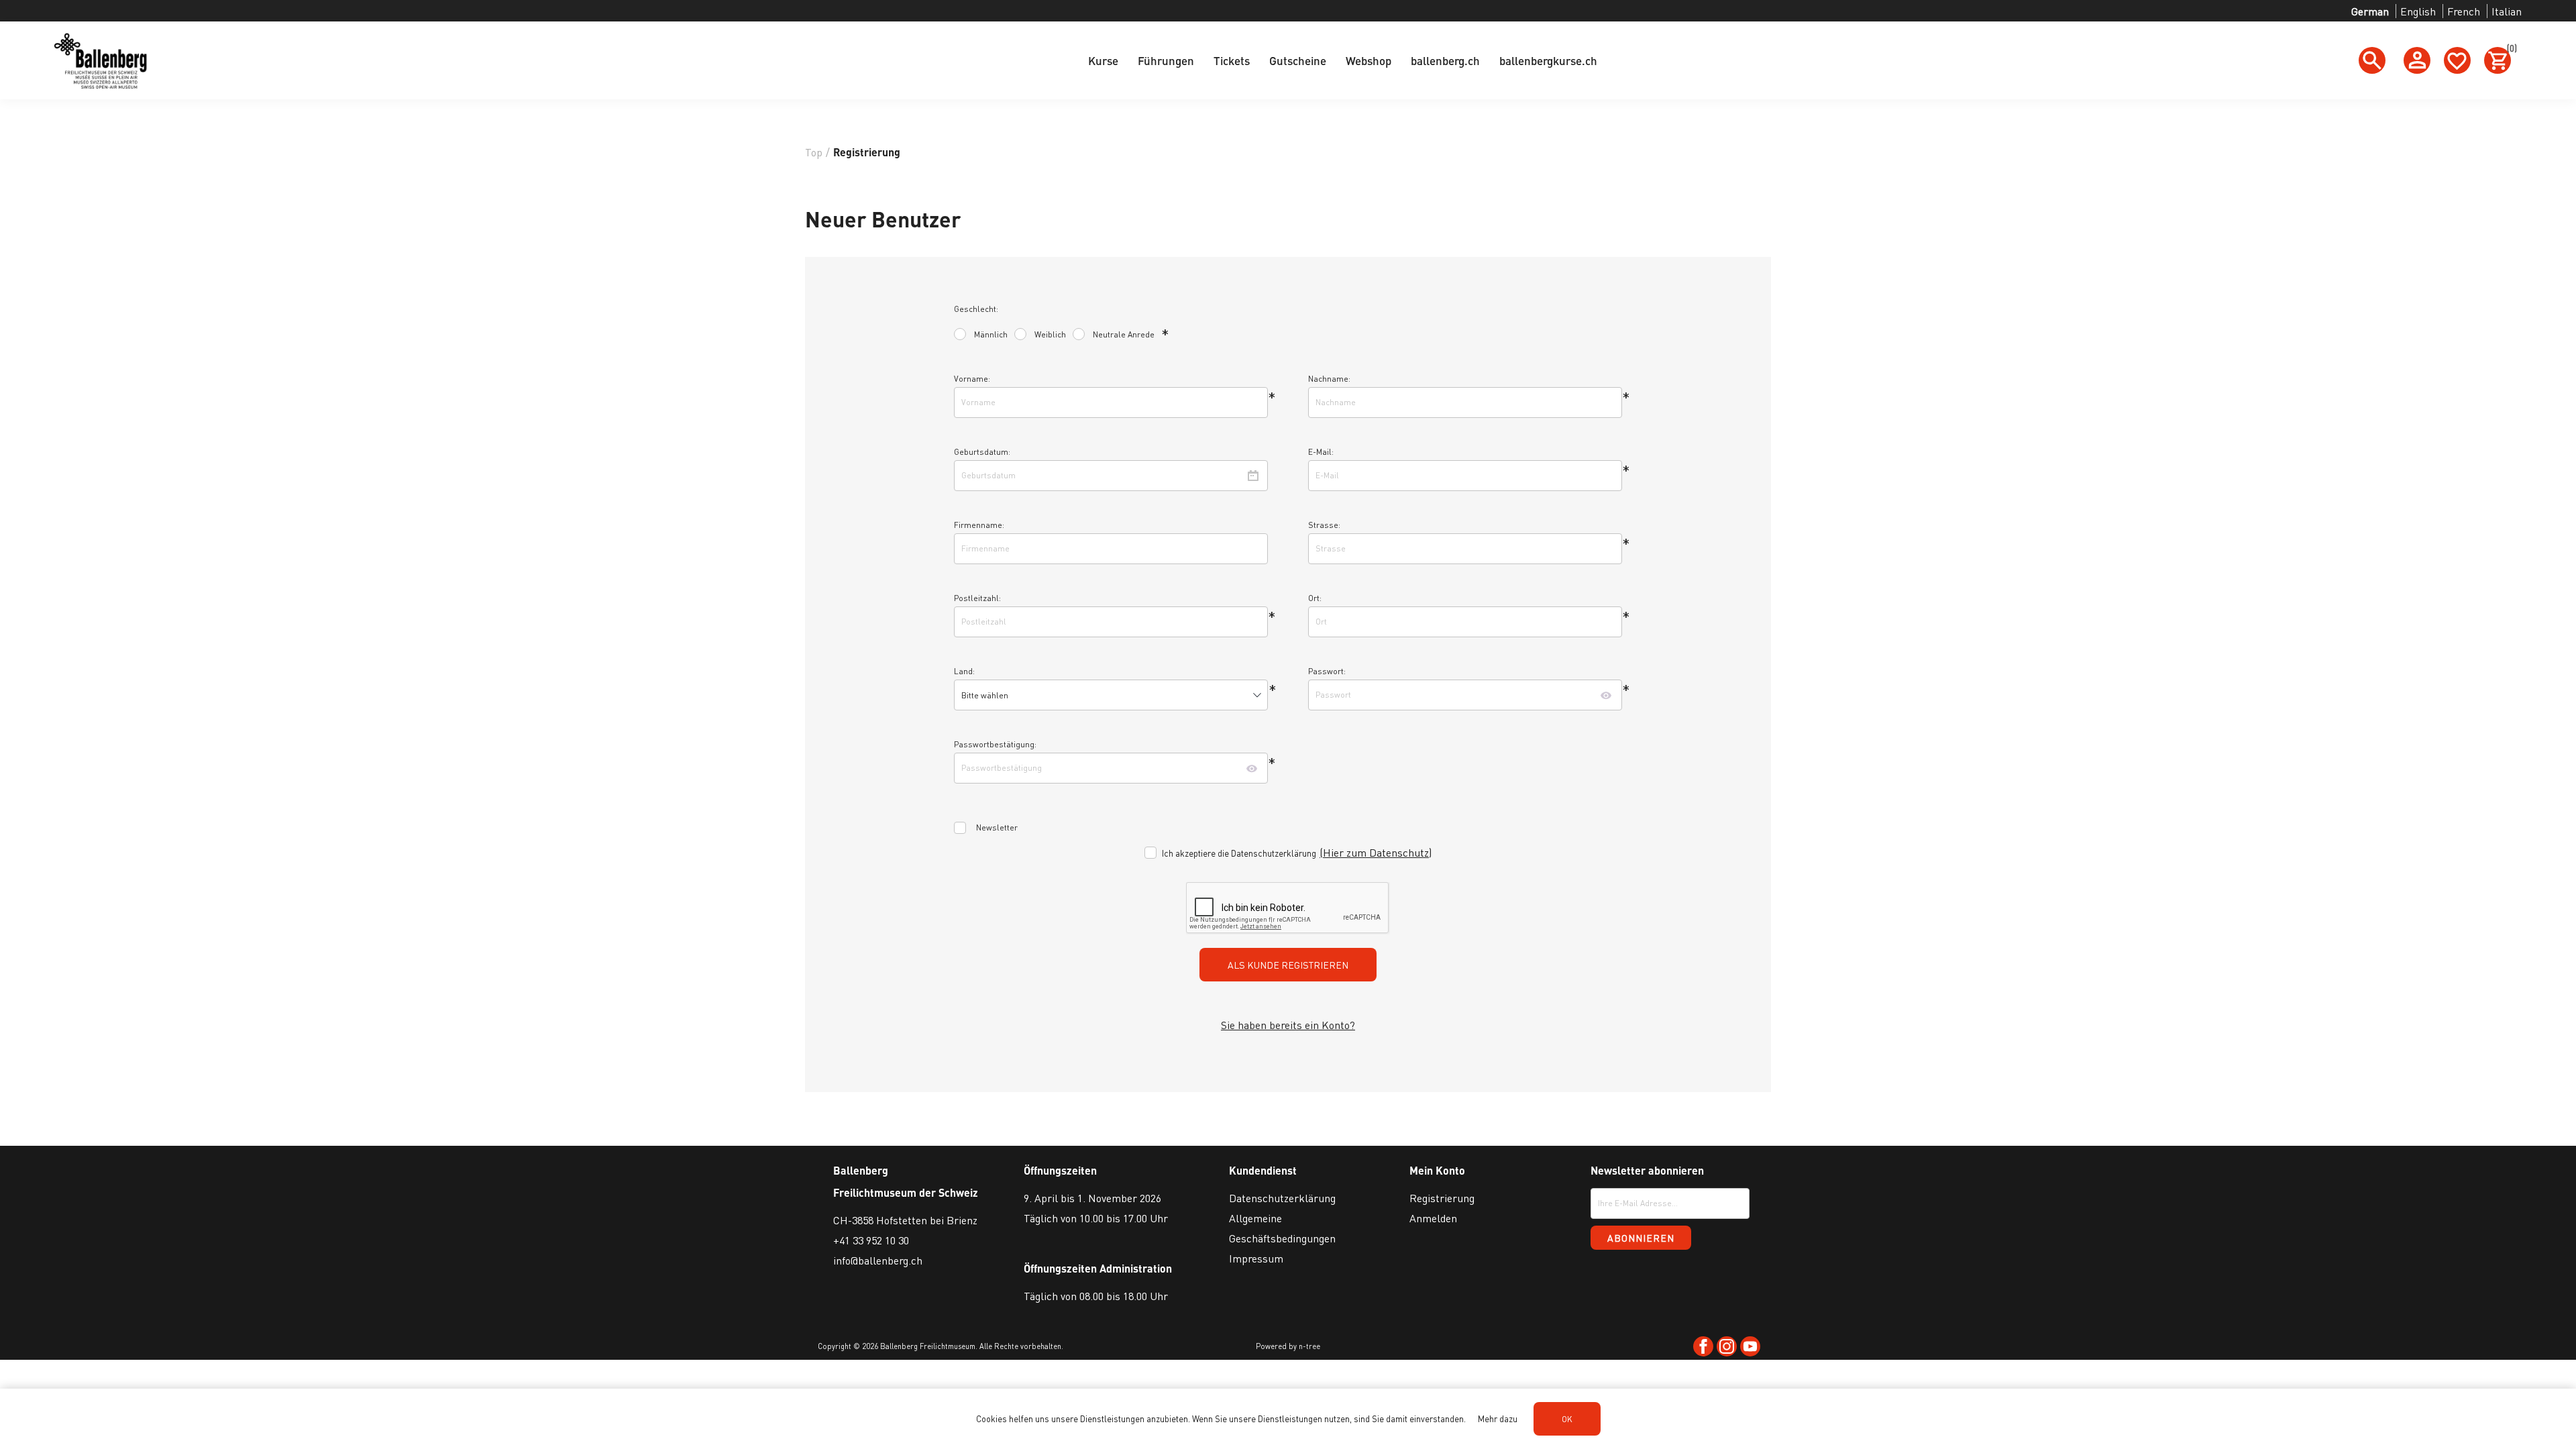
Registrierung (1442, 1198)
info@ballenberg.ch (878, 1260)
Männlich (991, 334)
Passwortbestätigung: (995, 744)
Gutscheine (1298, 60)
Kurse (1103, 60)
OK (1567, 1419)
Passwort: (1327, 671)
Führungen (1166, 60)
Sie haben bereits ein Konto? (1288, 1025)
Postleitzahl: (977, 598)
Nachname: (1329, 379)
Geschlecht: (976, 309)
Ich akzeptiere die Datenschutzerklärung (1239, 852)
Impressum (1256, 1258)
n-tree (1309, 1346)
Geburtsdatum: (982, 452)
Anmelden (1433, 1218)
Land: (964, 671)
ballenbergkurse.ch (1548, 60)
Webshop (1368, 60)
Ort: (1315, 598)
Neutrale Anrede (1124, 334)
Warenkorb (2509, 50)
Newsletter (997, 827)
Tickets (1232, 60)
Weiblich (1050, 334)
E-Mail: (1321, 452)
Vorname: (972, 379)
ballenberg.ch (1445, 60)
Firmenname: (979, 525)
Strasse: (1324, 525)
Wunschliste (2457, 60)
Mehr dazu (1498, 1418)
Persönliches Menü (2417, 60)
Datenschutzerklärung (1282, 1198)
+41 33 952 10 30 (871, 1240)
